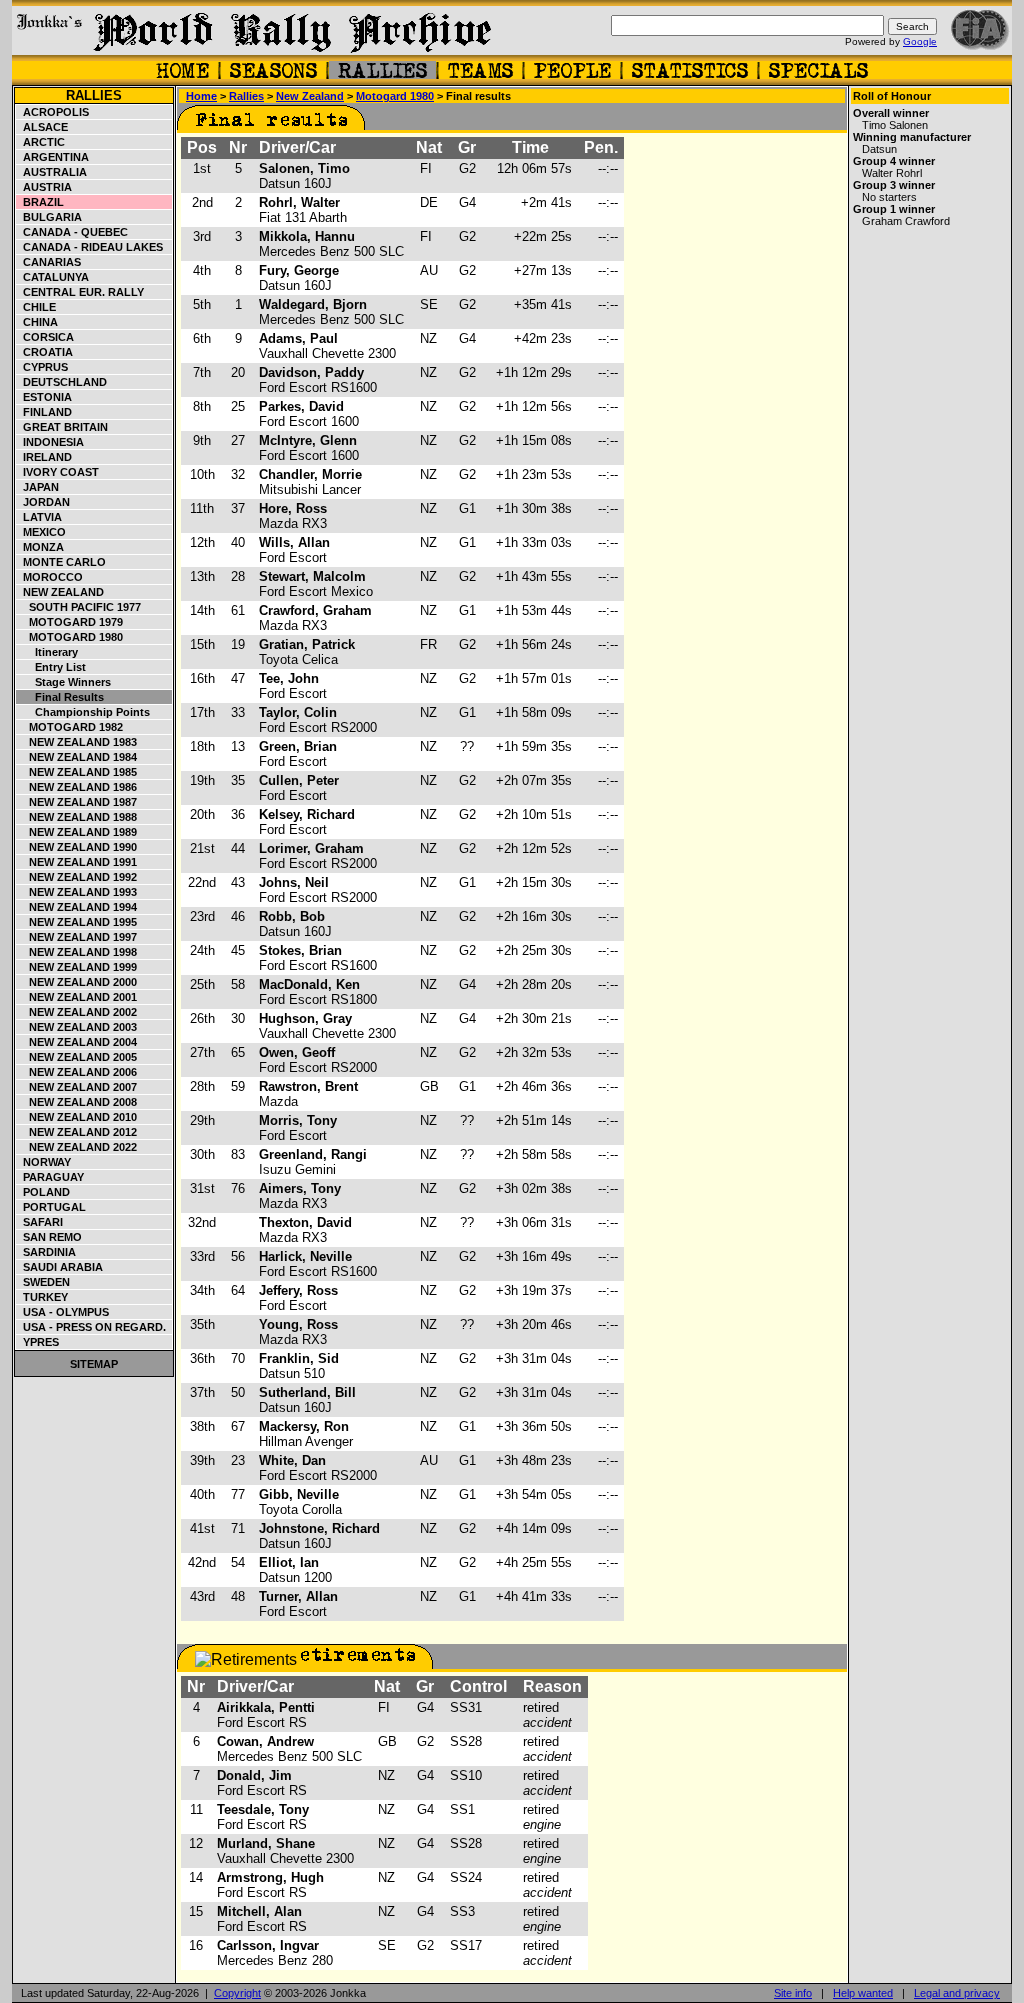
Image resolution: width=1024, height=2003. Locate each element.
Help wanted (863, 1993)
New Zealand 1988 (77, 817)
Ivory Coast (58, 472)
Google (920, 41)
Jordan (43, 502)
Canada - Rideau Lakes (90, 247)
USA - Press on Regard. (91, 1327)
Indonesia (50, 442)
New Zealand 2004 (77, 1042)
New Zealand (60, 592)
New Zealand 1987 (77, 802)
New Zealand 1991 (77, 862)
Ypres (38, 1342)
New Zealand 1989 (77, 832)
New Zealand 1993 (77, 892)
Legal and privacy (957, 1993)
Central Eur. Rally (80, 292)
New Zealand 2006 (77, 1072)
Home (201, 96)
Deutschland (62, 382)
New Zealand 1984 (77, 757)
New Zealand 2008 (77, 1102)
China (37, 322)
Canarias (49, 262)
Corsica (45, 337)
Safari (40, 1222)
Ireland (44, 457)
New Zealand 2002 (77, 1012)
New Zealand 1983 (77, 742)
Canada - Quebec (72, 232)
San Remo (49, 1237)
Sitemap (94, 1364)
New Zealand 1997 (77, 937)
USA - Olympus (63, 1312)
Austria (44, 187)
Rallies (94, 95)
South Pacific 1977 (79, 607)
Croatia (45, 352)
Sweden (43, 1282)
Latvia (39, 517)
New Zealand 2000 (77, 982)
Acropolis (53, 112)
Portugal (51, 1207)
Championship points (83, 712)
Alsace (42, 127)
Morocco (50, 577)
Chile (36, 307)
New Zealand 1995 (77, 922)
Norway (44, 1162)
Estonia (44, 397)
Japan (38, 487)
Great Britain (62, 427)
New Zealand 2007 (77, 1087)
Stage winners (64, 682)
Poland (43, 1192)
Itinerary (47, 652)
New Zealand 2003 (77, 1027)
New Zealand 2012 (77, 1132)
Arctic (41, 142)
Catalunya (53, 277)
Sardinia (46, 1252)
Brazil (40, 202)
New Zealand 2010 (77, 1117)
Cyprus (42, 367)
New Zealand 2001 (77, 997)
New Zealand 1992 (77, 877)
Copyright (237, 1993)
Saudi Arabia (60, 1267)
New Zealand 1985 (77, 772)
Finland (44, 412)
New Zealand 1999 (77, 967)
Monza (40, 547)
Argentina (53, 157)
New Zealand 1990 (77, 847)
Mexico (41, 532)
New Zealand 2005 (77, 1057)
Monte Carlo (61, 562)
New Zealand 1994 (77, 907)
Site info (793, 1993)
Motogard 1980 (70, 637)
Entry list (51, 667)
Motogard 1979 (70, 622)
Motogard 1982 (70, 727)
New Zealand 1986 (77, 787)
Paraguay (50, 1177)
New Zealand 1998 (77, 952)
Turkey (42, 1297)
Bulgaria (49, 217)
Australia (52, 172)
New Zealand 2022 (77, 1147)
